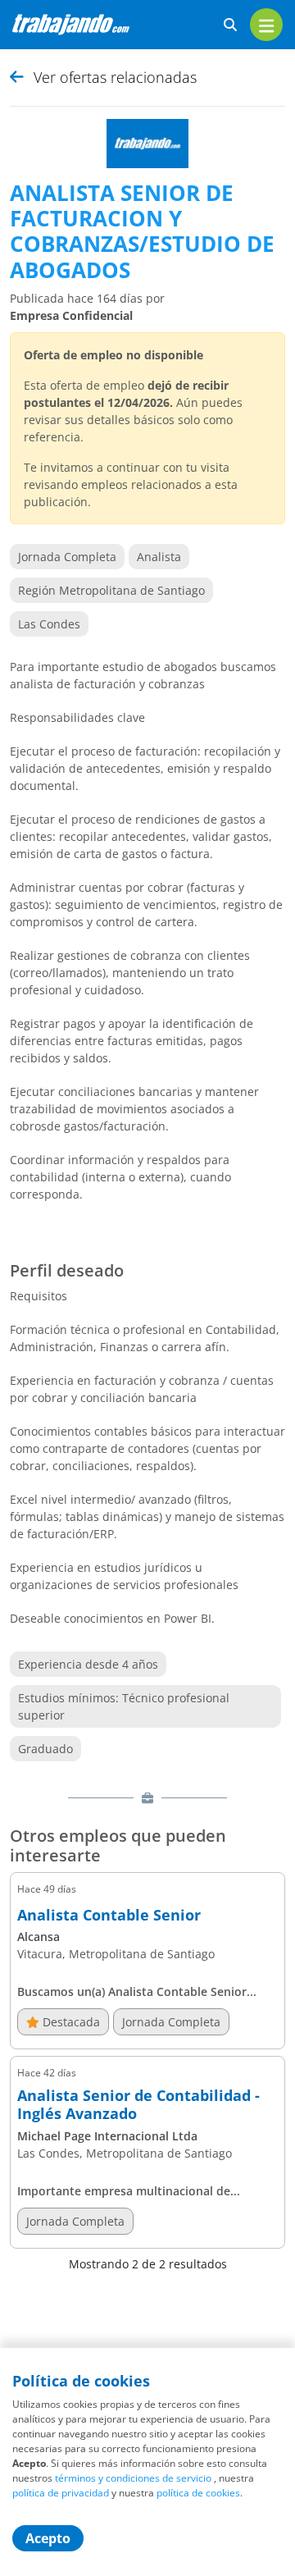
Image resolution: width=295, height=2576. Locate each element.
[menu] (266, 25)
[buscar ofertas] (230, 25)
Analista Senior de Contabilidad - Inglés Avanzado (138, 2105)
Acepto (48, 2538)
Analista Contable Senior (109, 1916)
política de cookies (198, 2493)
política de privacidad (61, 2493)
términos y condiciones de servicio (133, 2478)
